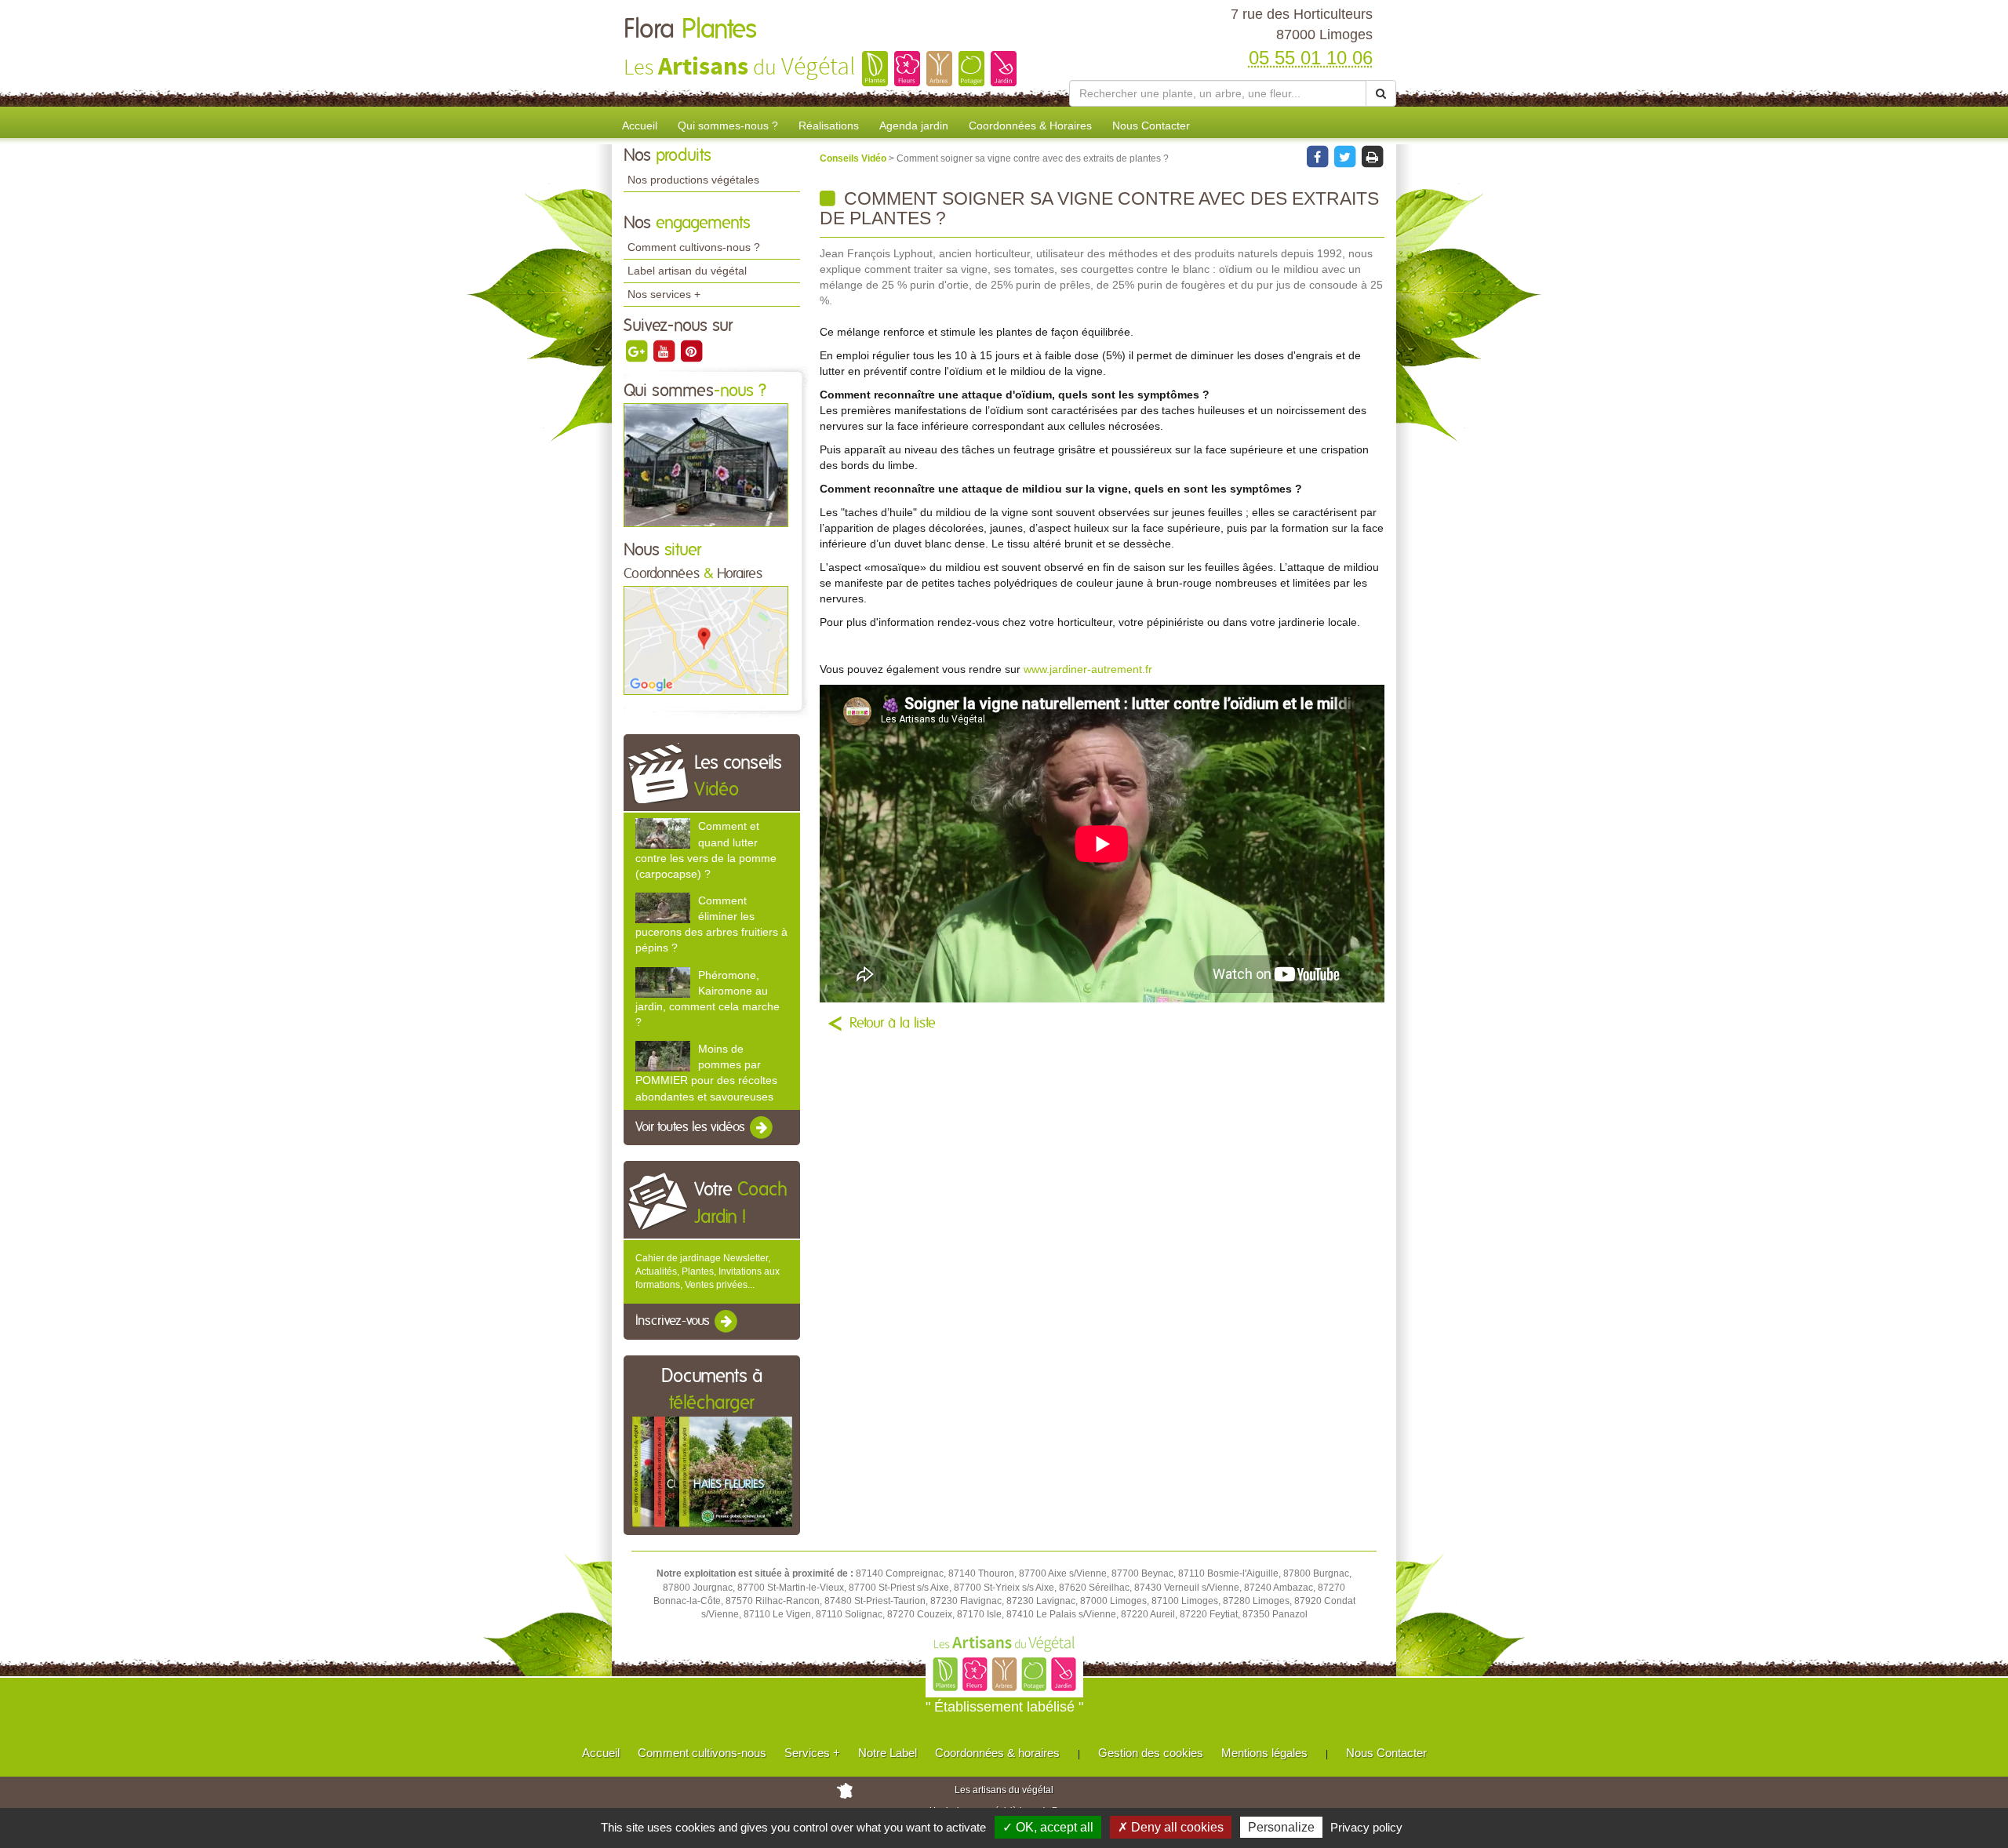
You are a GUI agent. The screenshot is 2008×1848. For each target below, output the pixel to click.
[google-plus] (637, 351)
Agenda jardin (914, 126)
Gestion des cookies (1151, 1753)
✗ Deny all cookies (1171, 1827)
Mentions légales (1264, 1753)
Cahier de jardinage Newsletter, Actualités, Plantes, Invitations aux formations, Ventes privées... (708, 1271)
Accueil (640, 126)
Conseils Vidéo (854, 158)
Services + (812, 1753)
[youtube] (665, 351)
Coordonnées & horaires (997, 1753)
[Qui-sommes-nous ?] (706, 464)
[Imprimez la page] (1372, 156)
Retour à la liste (893, 1024)
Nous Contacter (1151, 126)
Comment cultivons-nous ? (694, 247)
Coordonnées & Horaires (1030, 126)
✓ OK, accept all (1048, 1827)
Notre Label (888, 1753)
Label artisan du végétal (687, 271)
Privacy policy (1366, 1827)
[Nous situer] (706, 640)
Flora (690, 30)
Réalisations (829, 126)
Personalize (1281, 1827)
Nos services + (664, 294)
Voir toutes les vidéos (692, 1127)
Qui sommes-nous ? (728, 126)
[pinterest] (691, 351)
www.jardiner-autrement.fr (1088, 669)
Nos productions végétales (693, 180)
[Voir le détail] (663, 833)
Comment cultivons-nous (702, 1753)
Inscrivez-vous (674, 1322)
